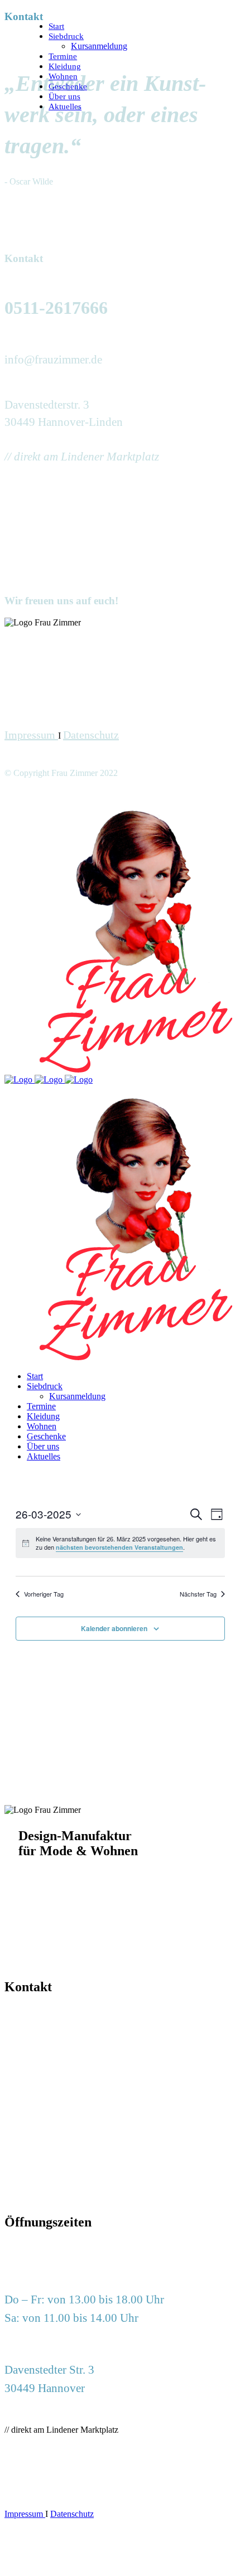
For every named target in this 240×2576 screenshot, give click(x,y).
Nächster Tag (198, 1594)
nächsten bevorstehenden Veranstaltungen (119, 1547)
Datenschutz (91, 735)
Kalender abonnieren (114, 1628)
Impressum (31, 735)
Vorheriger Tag (44, 1594)
